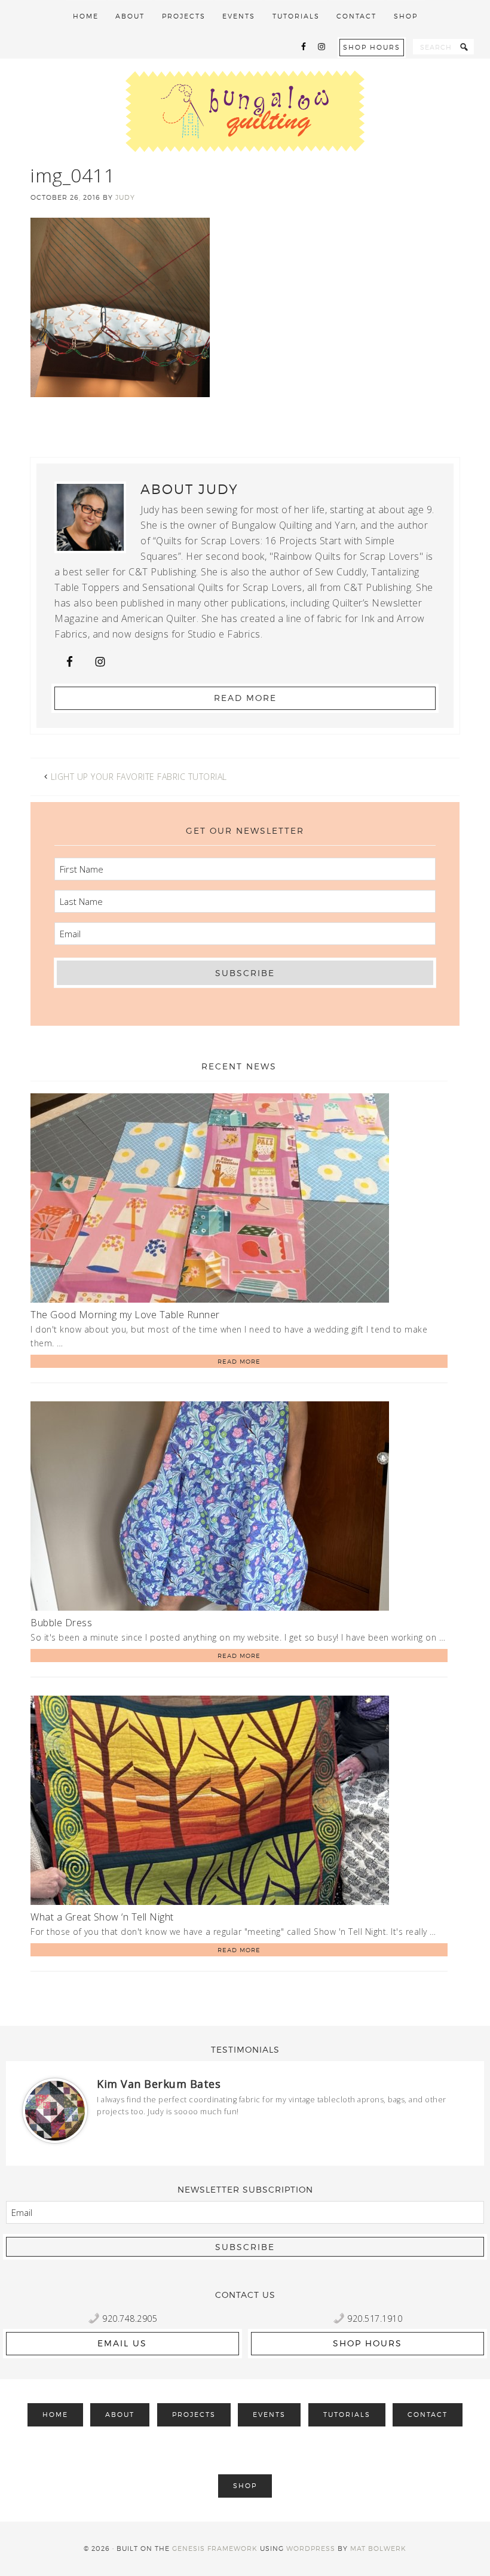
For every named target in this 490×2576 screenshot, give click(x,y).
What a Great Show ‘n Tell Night (102, 1917)
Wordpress (311, 2548)
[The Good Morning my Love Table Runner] (210, 1200)
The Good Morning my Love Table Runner (125, 1315)
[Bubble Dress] (210, 1508)
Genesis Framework (215, 2548)
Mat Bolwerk (378, 2548)
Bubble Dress (61, 1623)
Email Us (122, 2343)
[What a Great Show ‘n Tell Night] (210, 1802)
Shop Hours (372, 47)
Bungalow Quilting (245, 111)
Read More (245, 698)
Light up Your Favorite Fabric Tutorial (139, 777)
